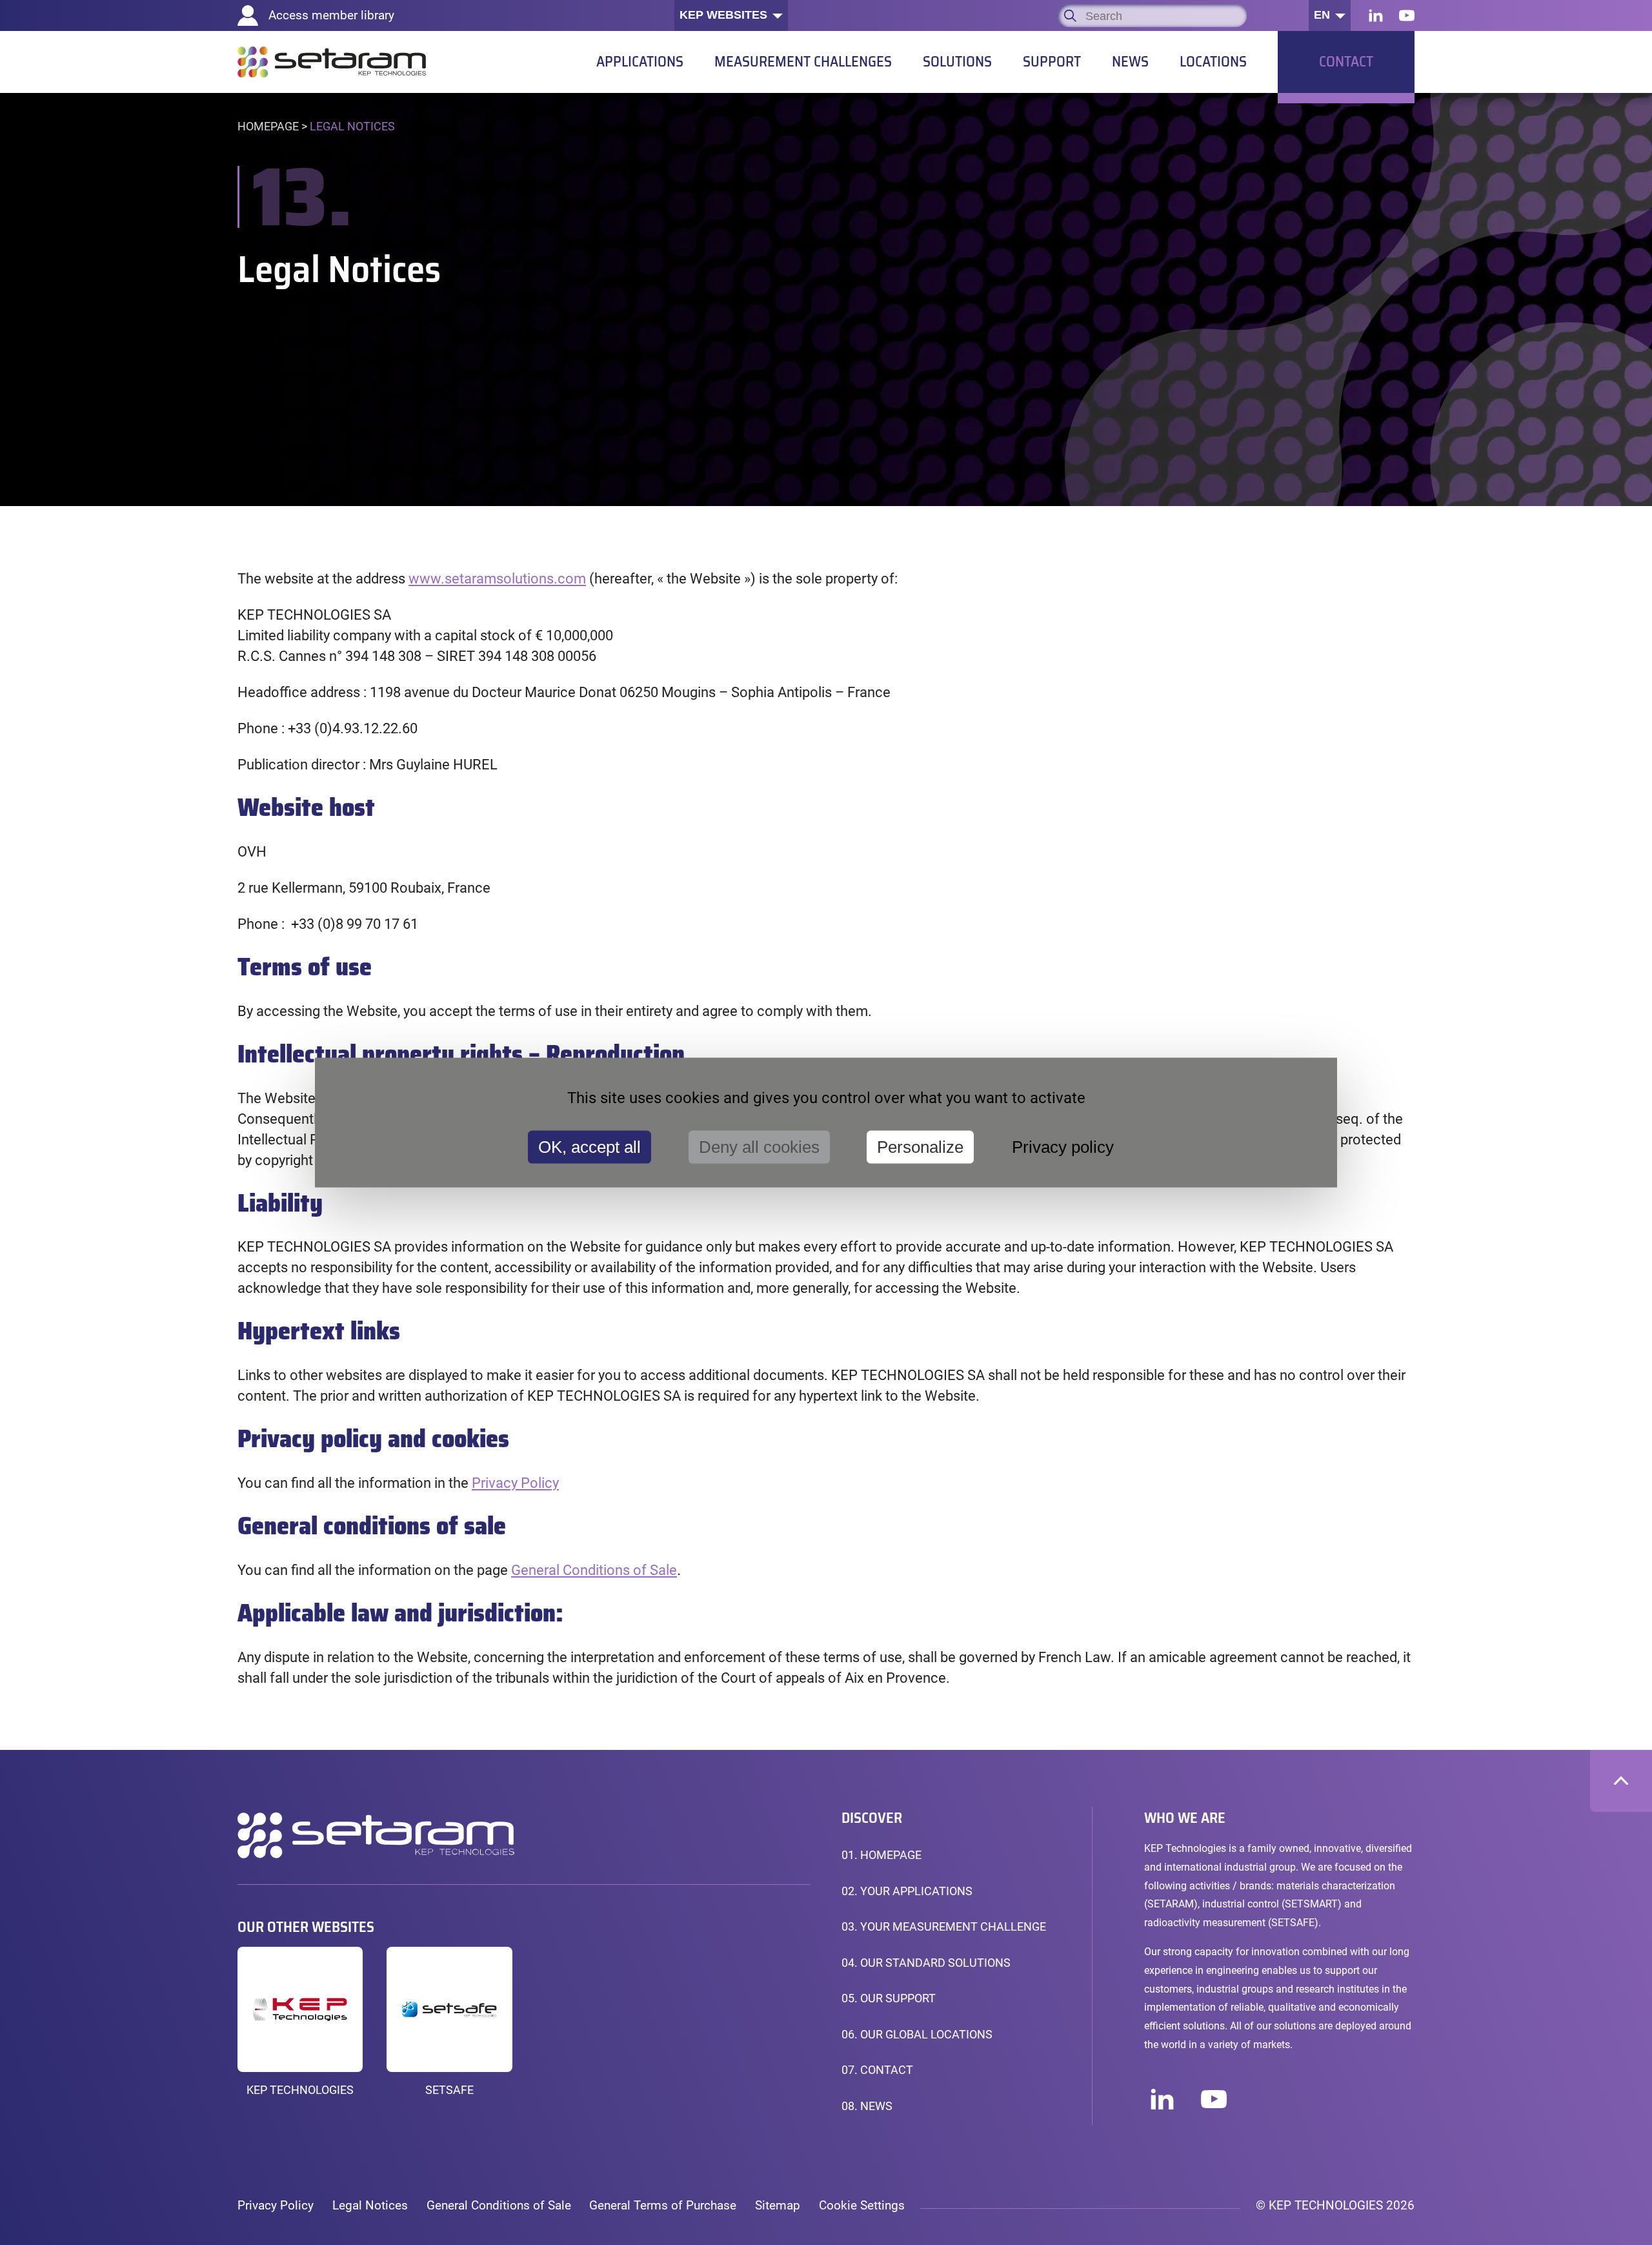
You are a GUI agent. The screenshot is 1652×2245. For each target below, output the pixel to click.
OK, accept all (589, 1146)
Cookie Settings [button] (862, 2205)
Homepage (268, 127)
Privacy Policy (276, 2205)
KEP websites (723, 15)
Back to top (1621, 1781)
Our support (889, 1998)
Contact (877, 2070)
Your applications (907, 1891)
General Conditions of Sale (594, 1570)
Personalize (920, 1146)
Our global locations (917, 2035)
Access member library (331, 15)
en (1322, 15)
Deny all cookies (759, 1146)
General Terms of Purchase (663, 2205)
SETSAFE (449, 2090)
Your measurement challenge (944, 1927)
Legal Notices (370, 2205)
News (867, 2106)
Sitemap (778, 2205)
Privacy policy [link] (1063, 1146)
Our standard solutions (926, 1963)
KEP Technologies (300, 2090)
